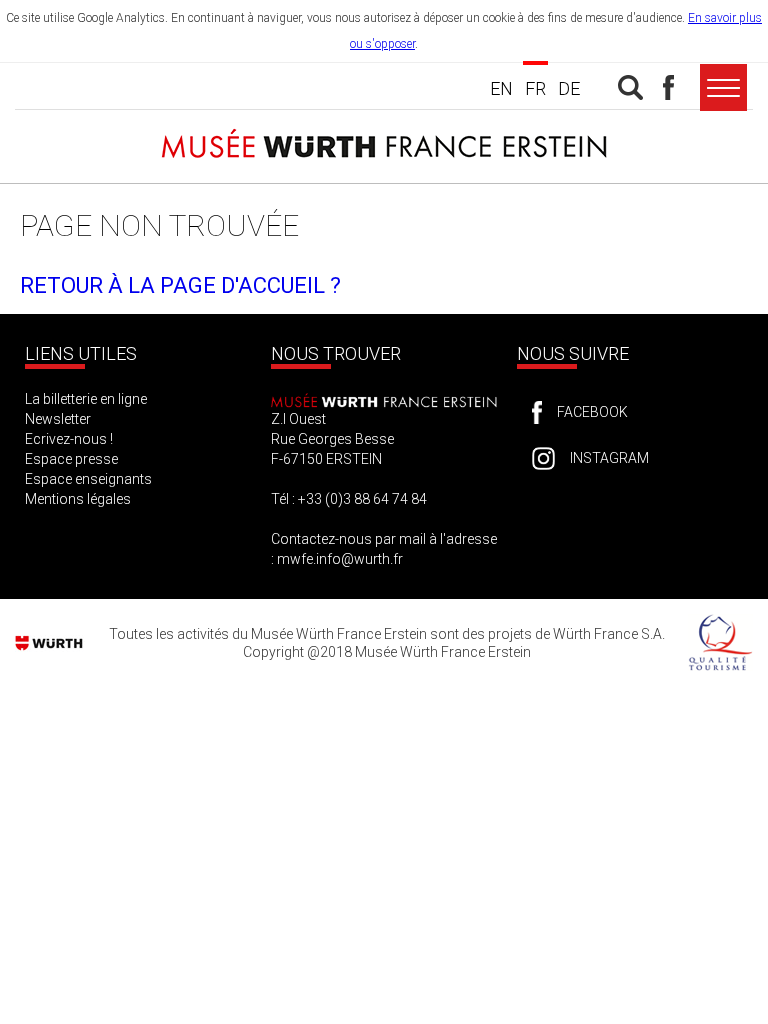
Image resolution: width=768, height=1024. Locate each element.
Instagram (609, 458)
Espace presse (71, 459)
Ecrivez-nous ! (69, 439)
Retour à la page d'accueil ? (180, 285)
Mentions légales (78, 499)
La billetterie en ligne (86, 399)
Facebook (592, 412)
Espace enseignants (88, 479)
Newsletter (58, 419)
